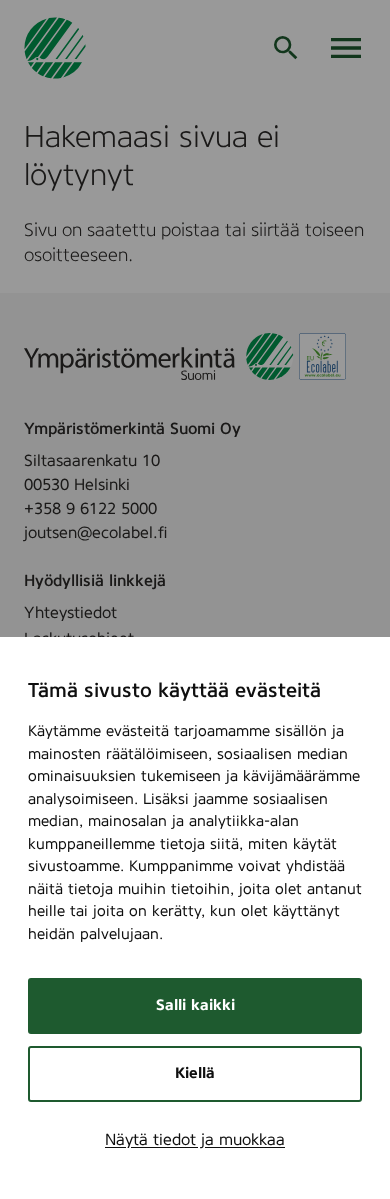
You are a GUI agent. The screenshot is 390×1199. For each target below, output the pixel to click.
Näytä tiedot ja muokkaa (195, 1140)
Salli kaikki (195, 1005)
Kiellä (195, 1073)
